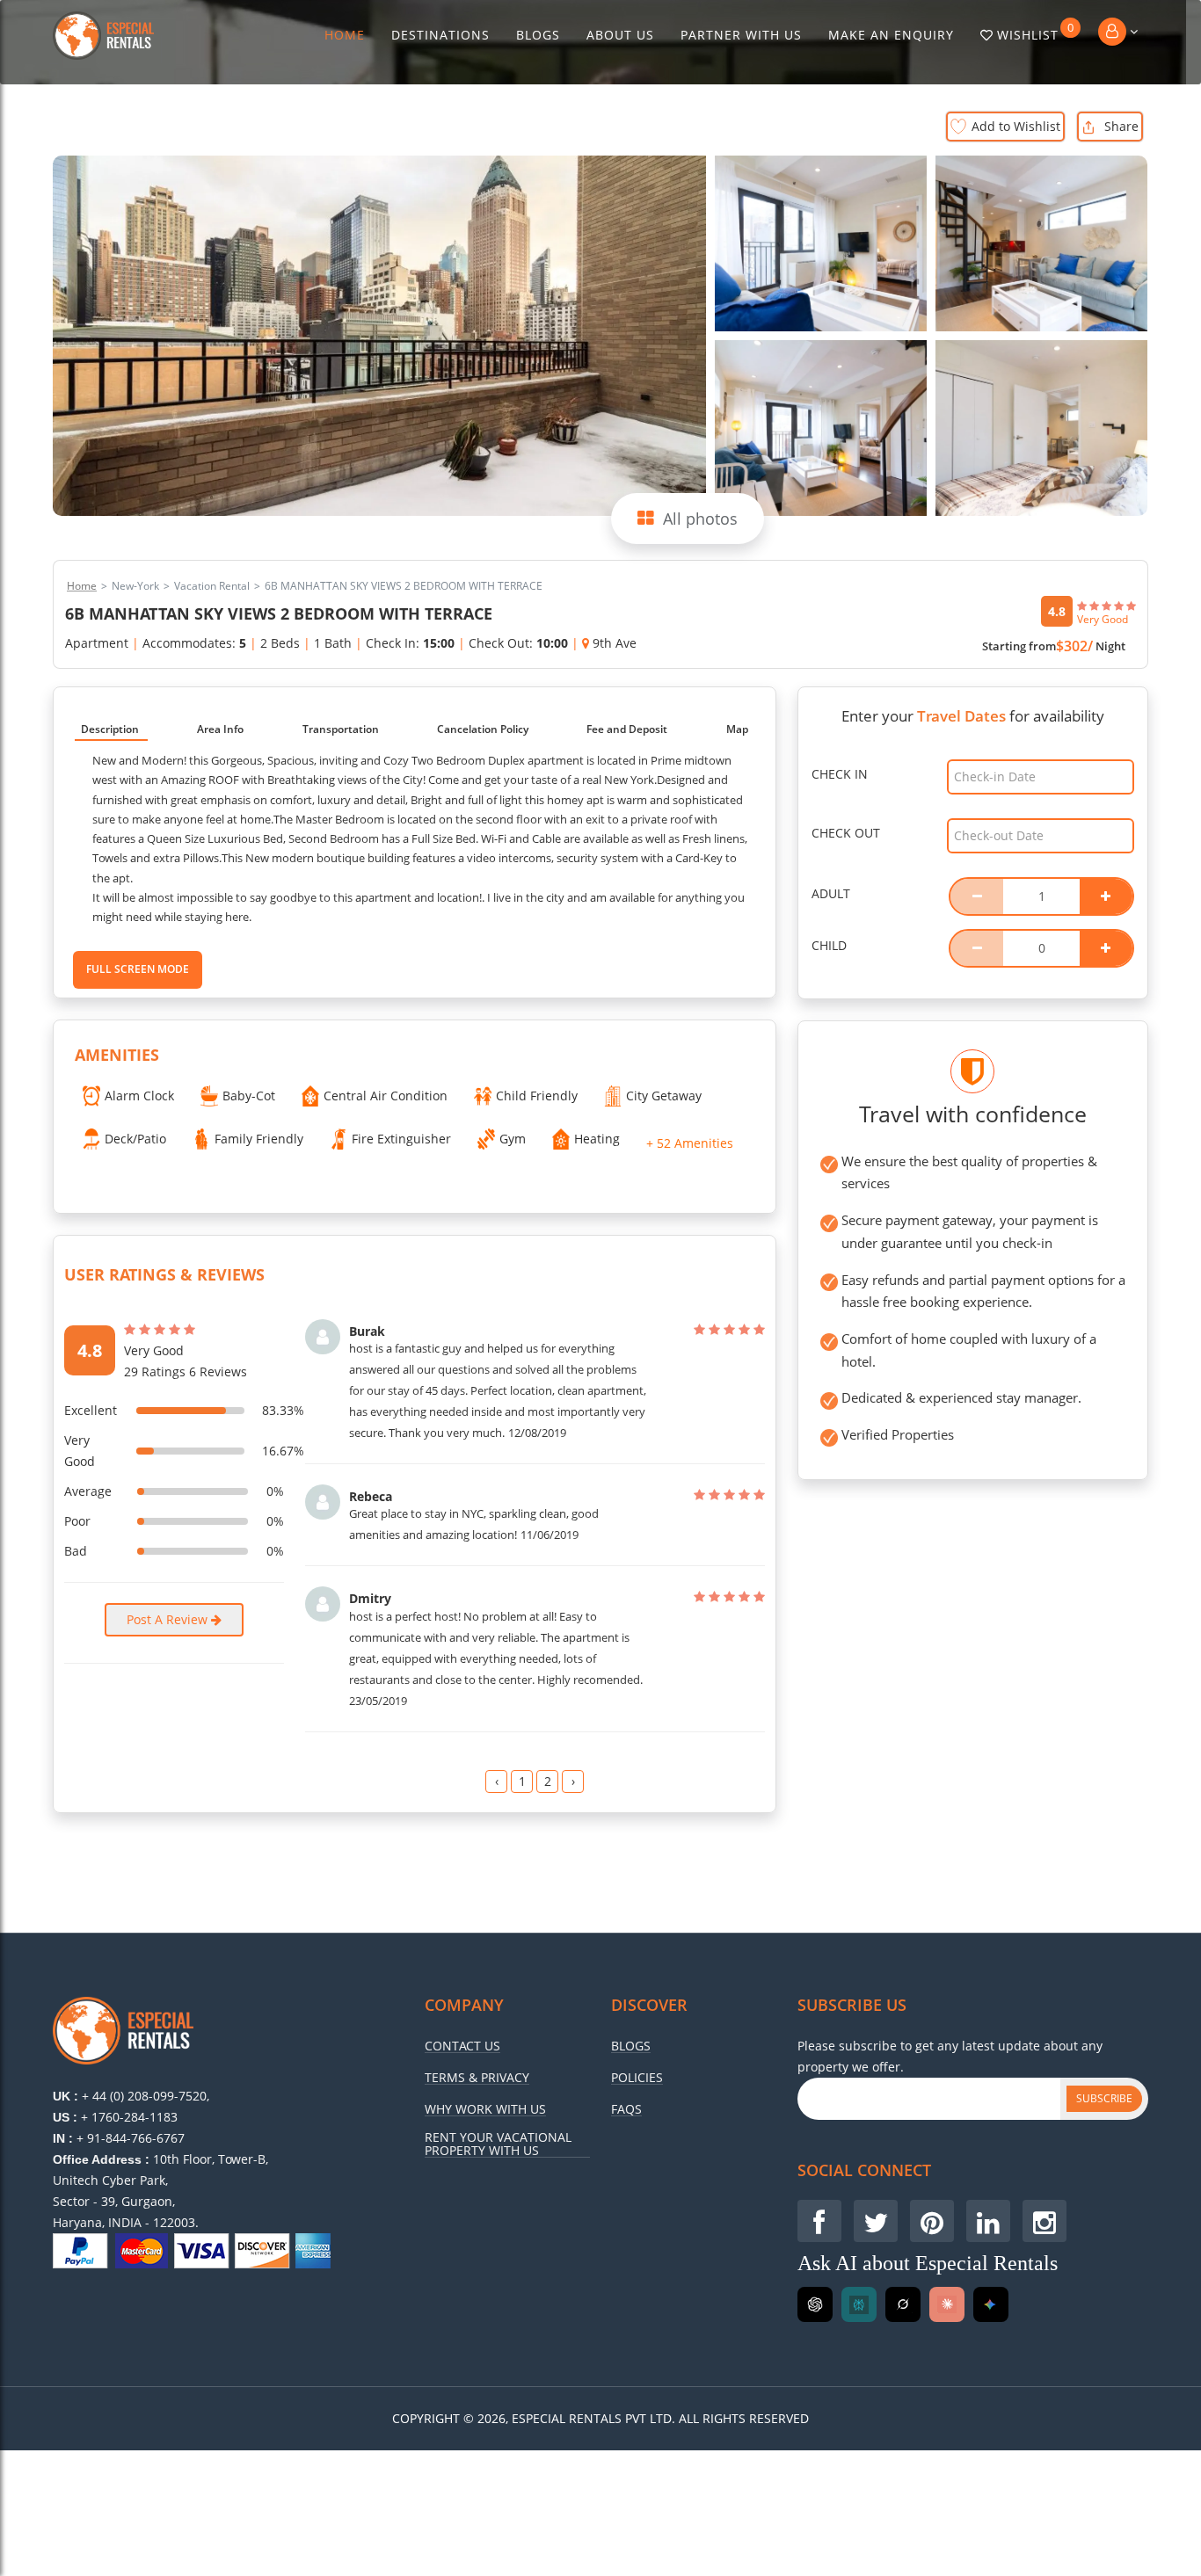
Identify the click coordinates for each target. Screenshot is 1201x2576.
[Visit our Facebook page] (819, 2221)
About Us (620, 35)
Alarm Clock (139, 1096)
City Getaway (664, 1096)
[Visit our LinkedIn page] (988, 2221)
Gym (513, 1139)
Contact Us (462, 2046)
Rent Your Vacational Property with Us (498, 2144)
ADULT (831, 893)
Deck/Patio (135, 1139)
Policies (637, 2078)
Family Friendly (259, 1139)
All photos (700, 519)
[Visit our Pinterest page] (932, 2221)
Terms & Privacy (477, 2078)
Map (737, 729)
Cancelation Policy (483, 729)
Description (110, 729)
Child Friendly (537, 1096)
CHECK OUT (846, 833)
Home (345, 35)
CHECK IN (840, 774)
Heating (597, 1139)
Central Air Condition (386, 1096)
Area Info (220, 729)
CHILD (829, 945)
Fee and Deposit (627, 729)
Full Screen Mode (138, 969)
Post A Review (169, 1619)
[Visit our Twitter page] (876, 2221)
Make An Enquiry (891, 35)
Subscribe (1104, 2098)
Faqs (626, 2109)
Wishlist (1036, 32)
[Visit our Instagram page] (1045, 2221)
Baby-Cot (249, 1096)
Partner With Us (741, 35)
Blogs (538, 35)
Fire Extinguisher (401, 1139)
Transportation (341, 729)
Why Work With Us (485, 2109)
